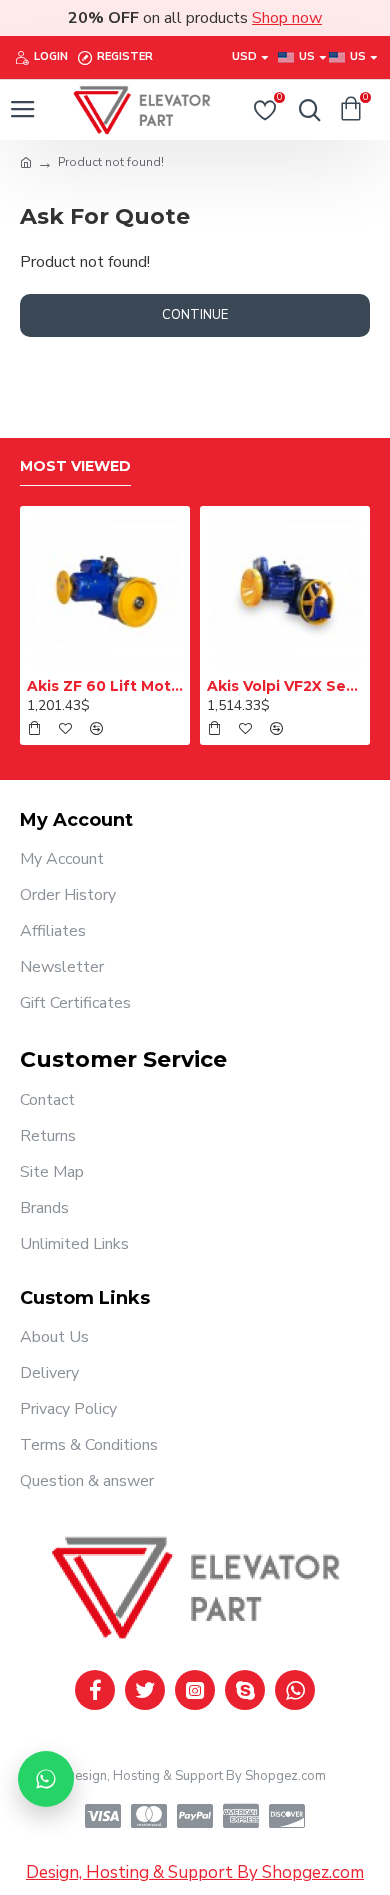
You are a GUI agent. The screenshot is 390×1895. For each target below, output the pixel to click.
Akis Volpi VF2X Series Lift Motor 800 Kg (285, 686)
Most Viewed (75, 466)
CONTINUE (195, 315)
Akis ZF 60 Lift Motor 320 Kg (105, 686)
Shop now (287, 18)
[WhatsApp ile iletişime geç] (46, 1779)
